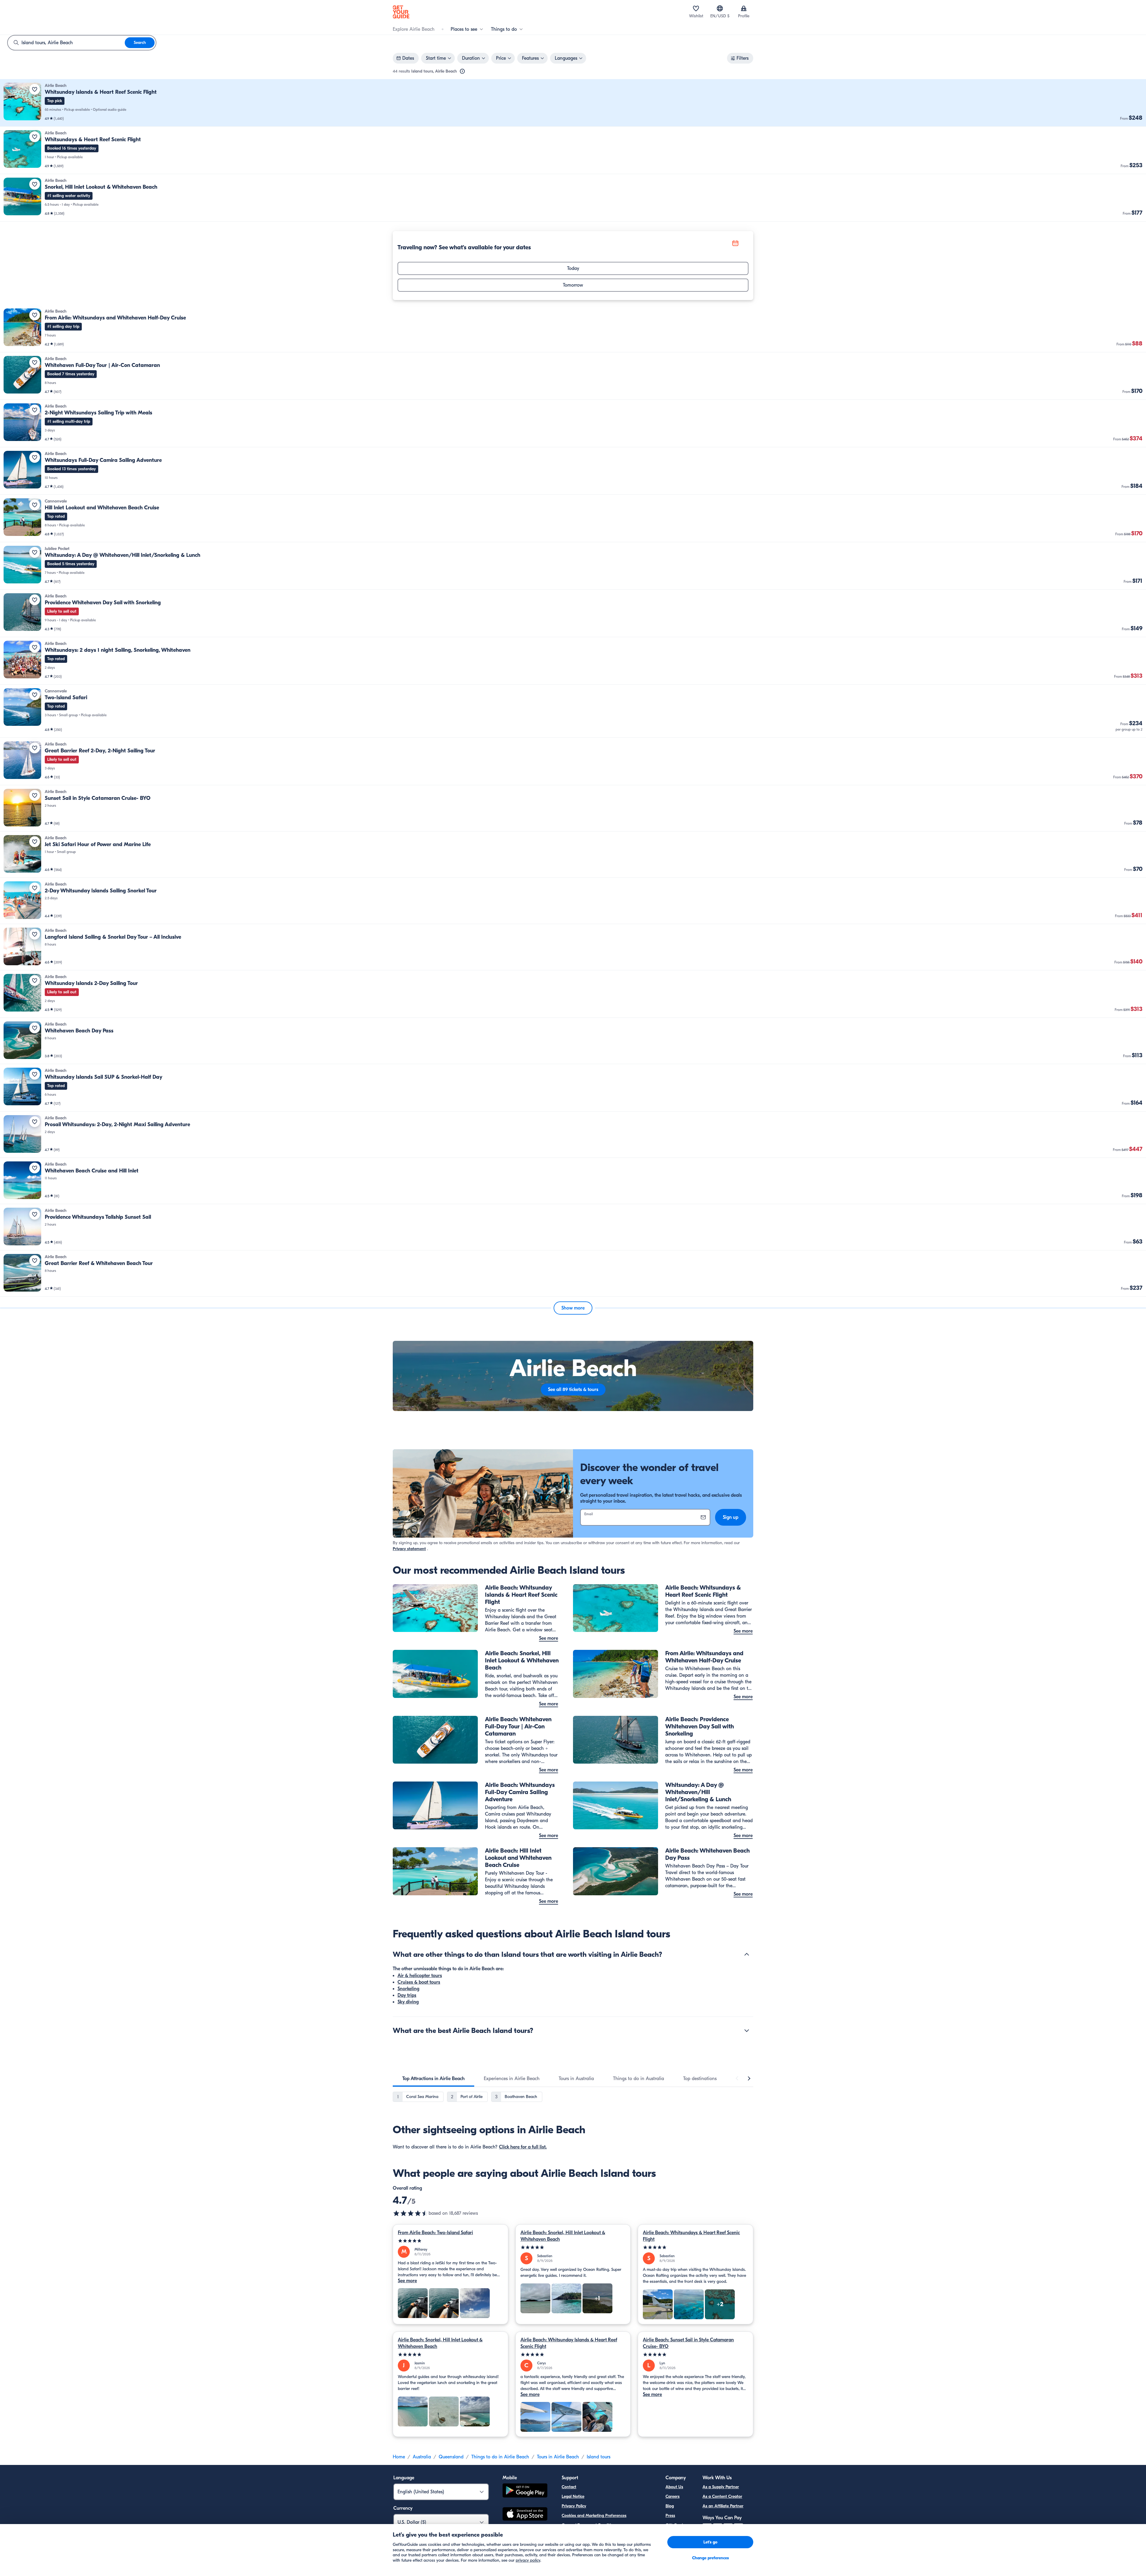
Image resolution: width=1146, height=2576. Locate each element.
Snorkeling (408, 1989)
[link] (573, 103)
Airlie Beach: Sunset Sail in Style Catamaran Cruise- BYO (688, 2343)
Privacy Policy (574, 2506)
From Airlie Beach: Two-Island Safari (435, 2233)
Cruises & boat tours (419, 1982)
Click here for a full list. (523, 2147)
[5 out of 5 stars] (450, 2241)
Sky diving (408, 2002)
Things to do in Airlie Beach (500, 2457)
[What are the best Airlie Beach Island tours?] (747, 2031)
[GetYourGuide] (401, 12)
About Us (674, 2487)
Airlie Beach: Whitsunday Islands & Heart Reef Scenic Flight (569, 2343)
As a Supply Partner (721, 2487)
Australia (422, 2457)
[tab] (433, 2079)
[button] (573, 103)
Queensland (451, 2457)
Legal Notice (573, 2496)
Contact (569, 2487)
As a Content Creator (722, 2496)
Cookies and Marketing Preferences (594, 2516)
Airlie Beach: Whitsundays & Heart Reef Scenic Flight (691, 2236)
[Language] (720, 8)
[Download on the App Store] (525, 2515)
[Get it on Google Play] (525, 2491)
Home (399, 2457)
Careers (673, 2496)
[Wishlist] (696, 8)
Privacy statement (409, 1549)
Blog (670, 2506)
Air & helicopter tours (420, 1976)
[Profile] (744, 8)
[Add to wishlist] (35, 89)
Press (670, 2516)
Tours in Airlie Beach (558, 2457)
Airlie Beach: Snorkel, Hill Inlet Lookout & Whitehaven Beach (563, 2236)
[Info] (462, 71)
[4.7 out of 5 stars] (411, 2213)
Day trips (407, 1995)
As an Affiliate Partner (723, 2506)
